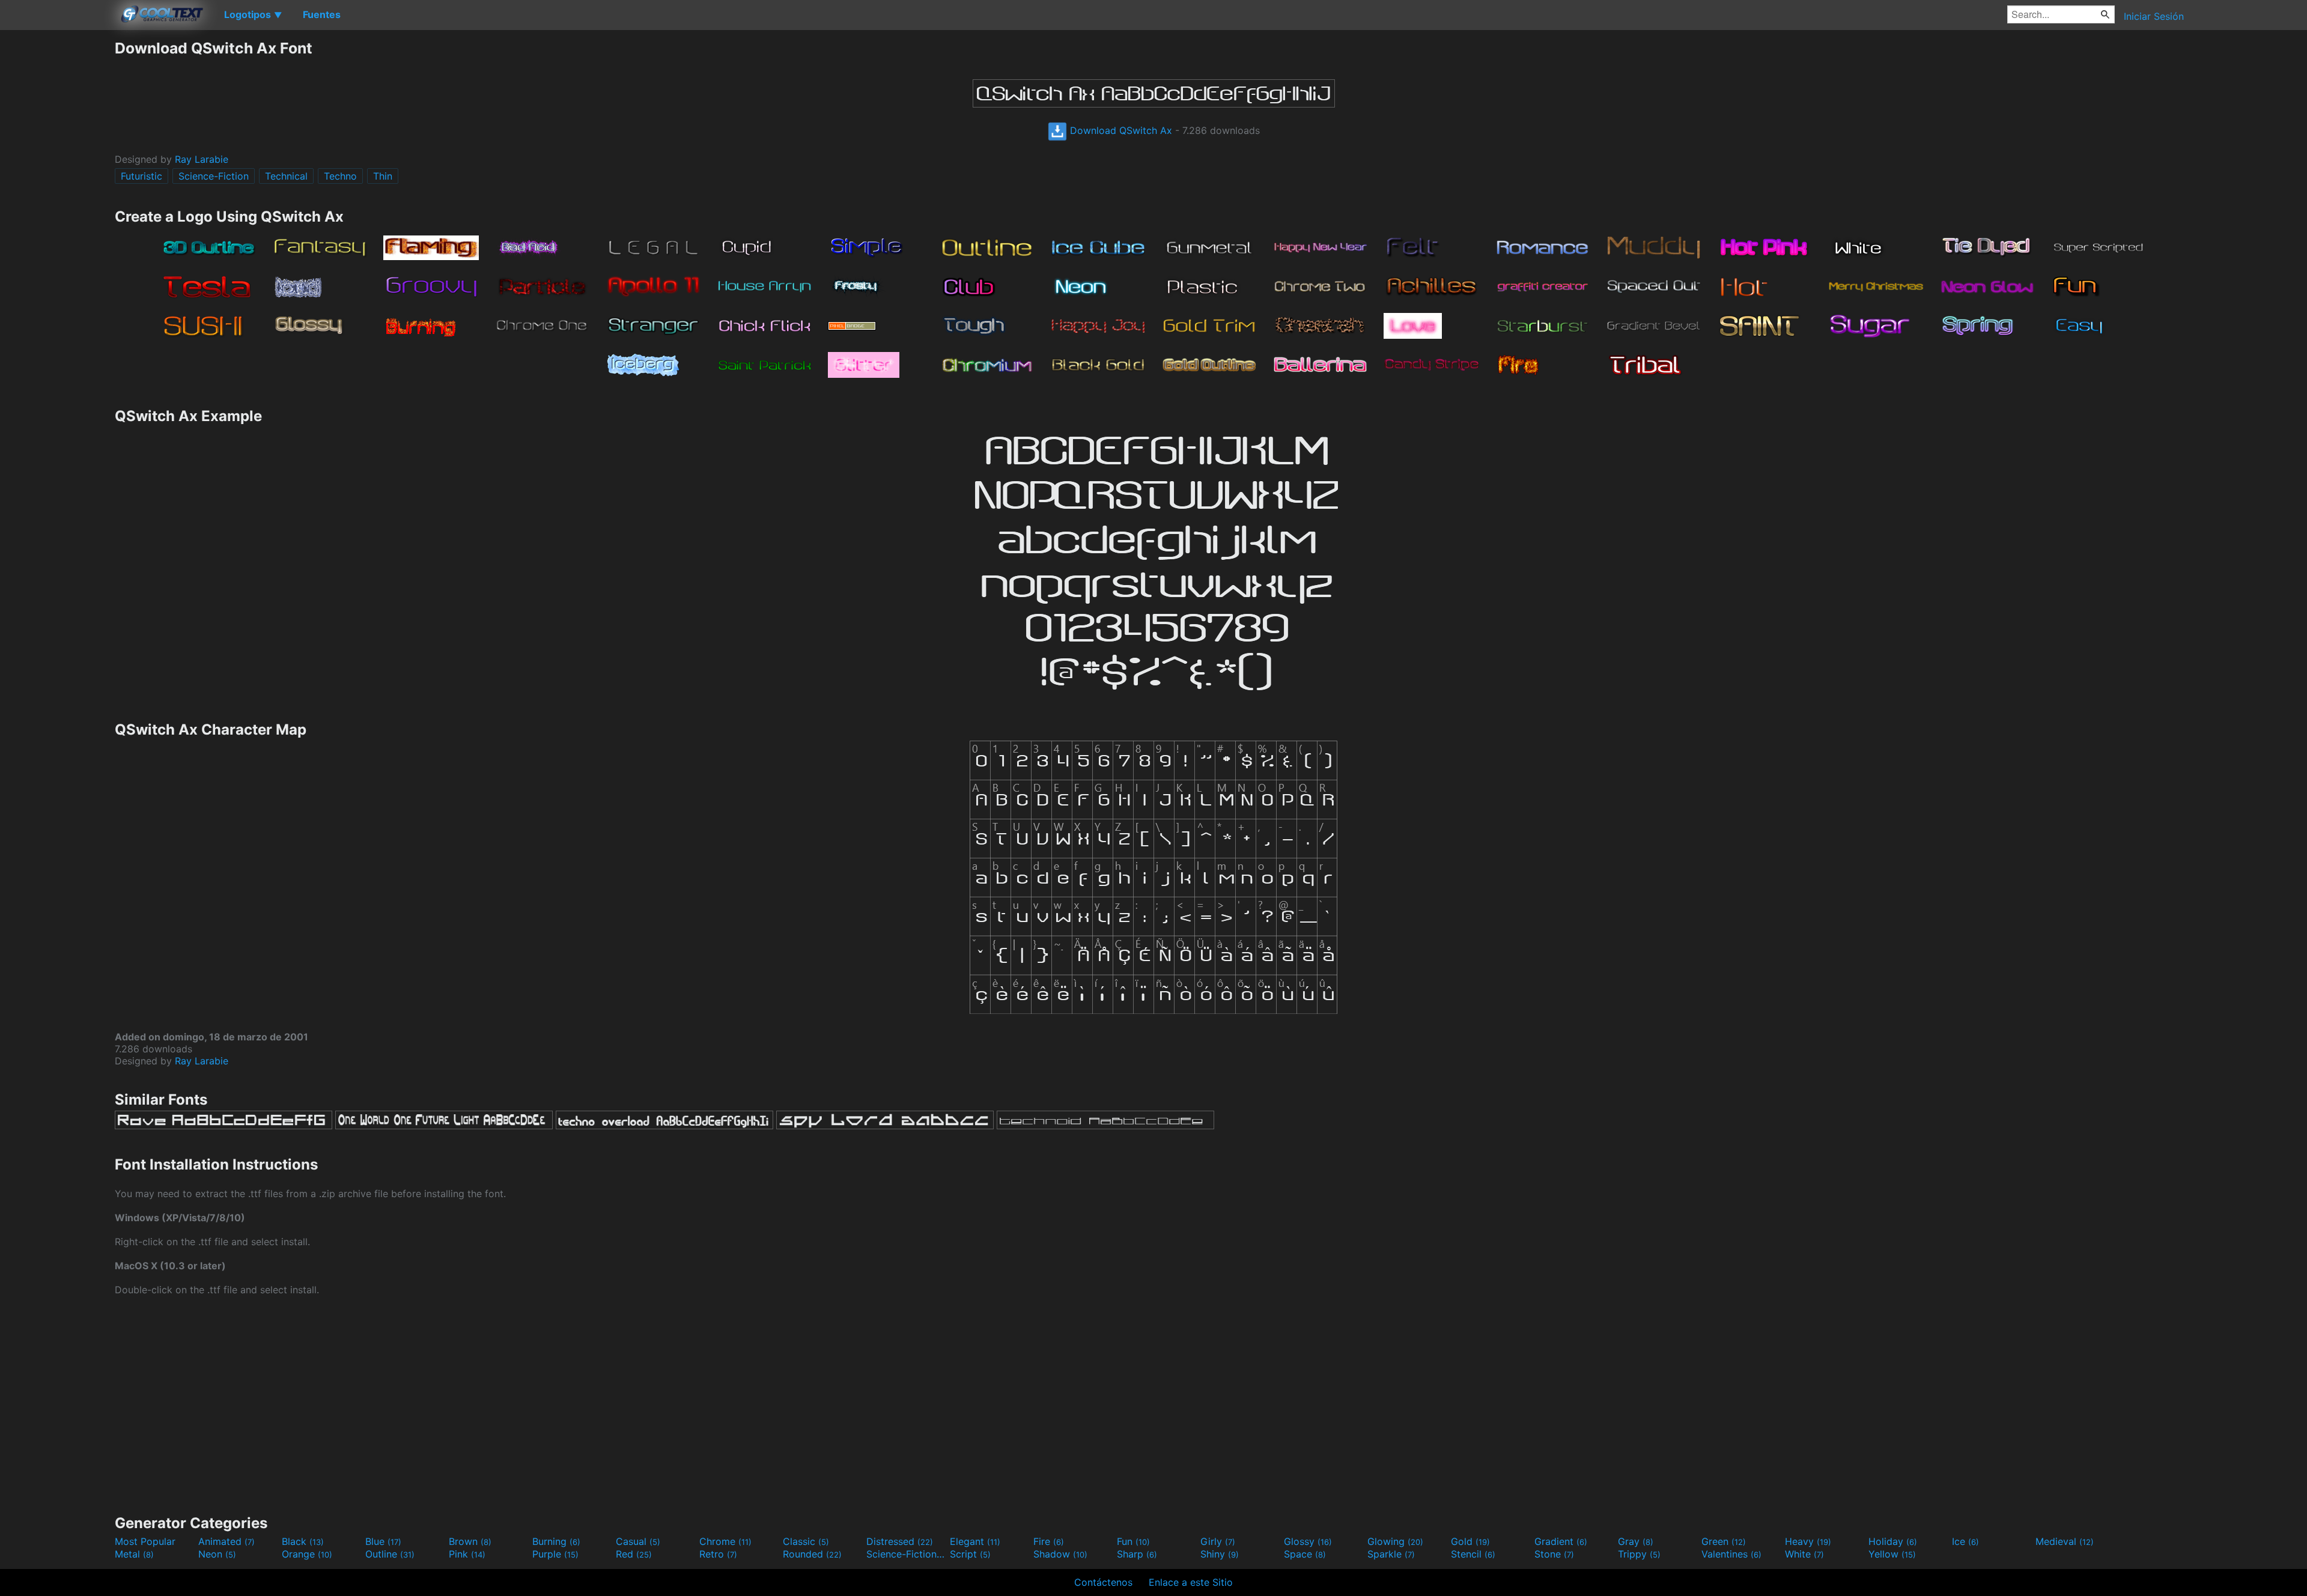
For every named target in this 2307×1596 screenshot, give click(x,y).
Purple (555, 1554)
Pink (467, 1554)
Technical (286, 176)
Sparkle (1391, 1554)
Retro (718, 1554)
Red (634, 1554)
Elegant (975, 1541)
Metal (134, 1554)
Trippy (1639, 1554)
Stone (1554, 1554)
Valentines (1731, 1554)
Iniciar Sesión (2154, 16)
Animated (226, 1541)
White (1804, 1554)
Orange (307, 1554)
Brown (470, 1541)
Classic (806, 1541)
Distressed (900, 1541)
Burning (556, 1541)
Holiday (1893, 1541)
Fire (1049, 1541)
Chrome (725, 1541)
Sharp (1137, 1554)
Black (303, 1541)
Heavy (1808, 1541)
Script (970, 1554)
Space (1305, 1554)
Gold (1470, 1541)
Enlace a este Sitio (1191, 1582)
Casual (638, 1541)
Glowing (1395, 1541)
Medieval (2065, 1541)
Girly (1218, 1541)
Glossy (1308, 1541)
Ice (1965, 1541)
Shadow (1060, 1554)
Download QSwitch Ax (1120, 130)
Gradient (1561, 1541)
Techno (340, 176)
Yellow (1892, 1554)
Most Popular (145, 1541)
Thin (383, 176)
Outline (390, 1554)
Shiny (1220, 1554)
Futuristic (141, 176)
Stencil (1473, 1554)
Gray (1636, 1541)
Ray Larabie (202, 159)
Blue (383, 1541)
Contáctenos (1103, 1582)
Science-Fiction (214, 176)
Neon (217, 1554)
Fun (1133, 1541)
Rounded (812, 1554)
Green (1724, 1541)
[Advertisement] (57, 219)
